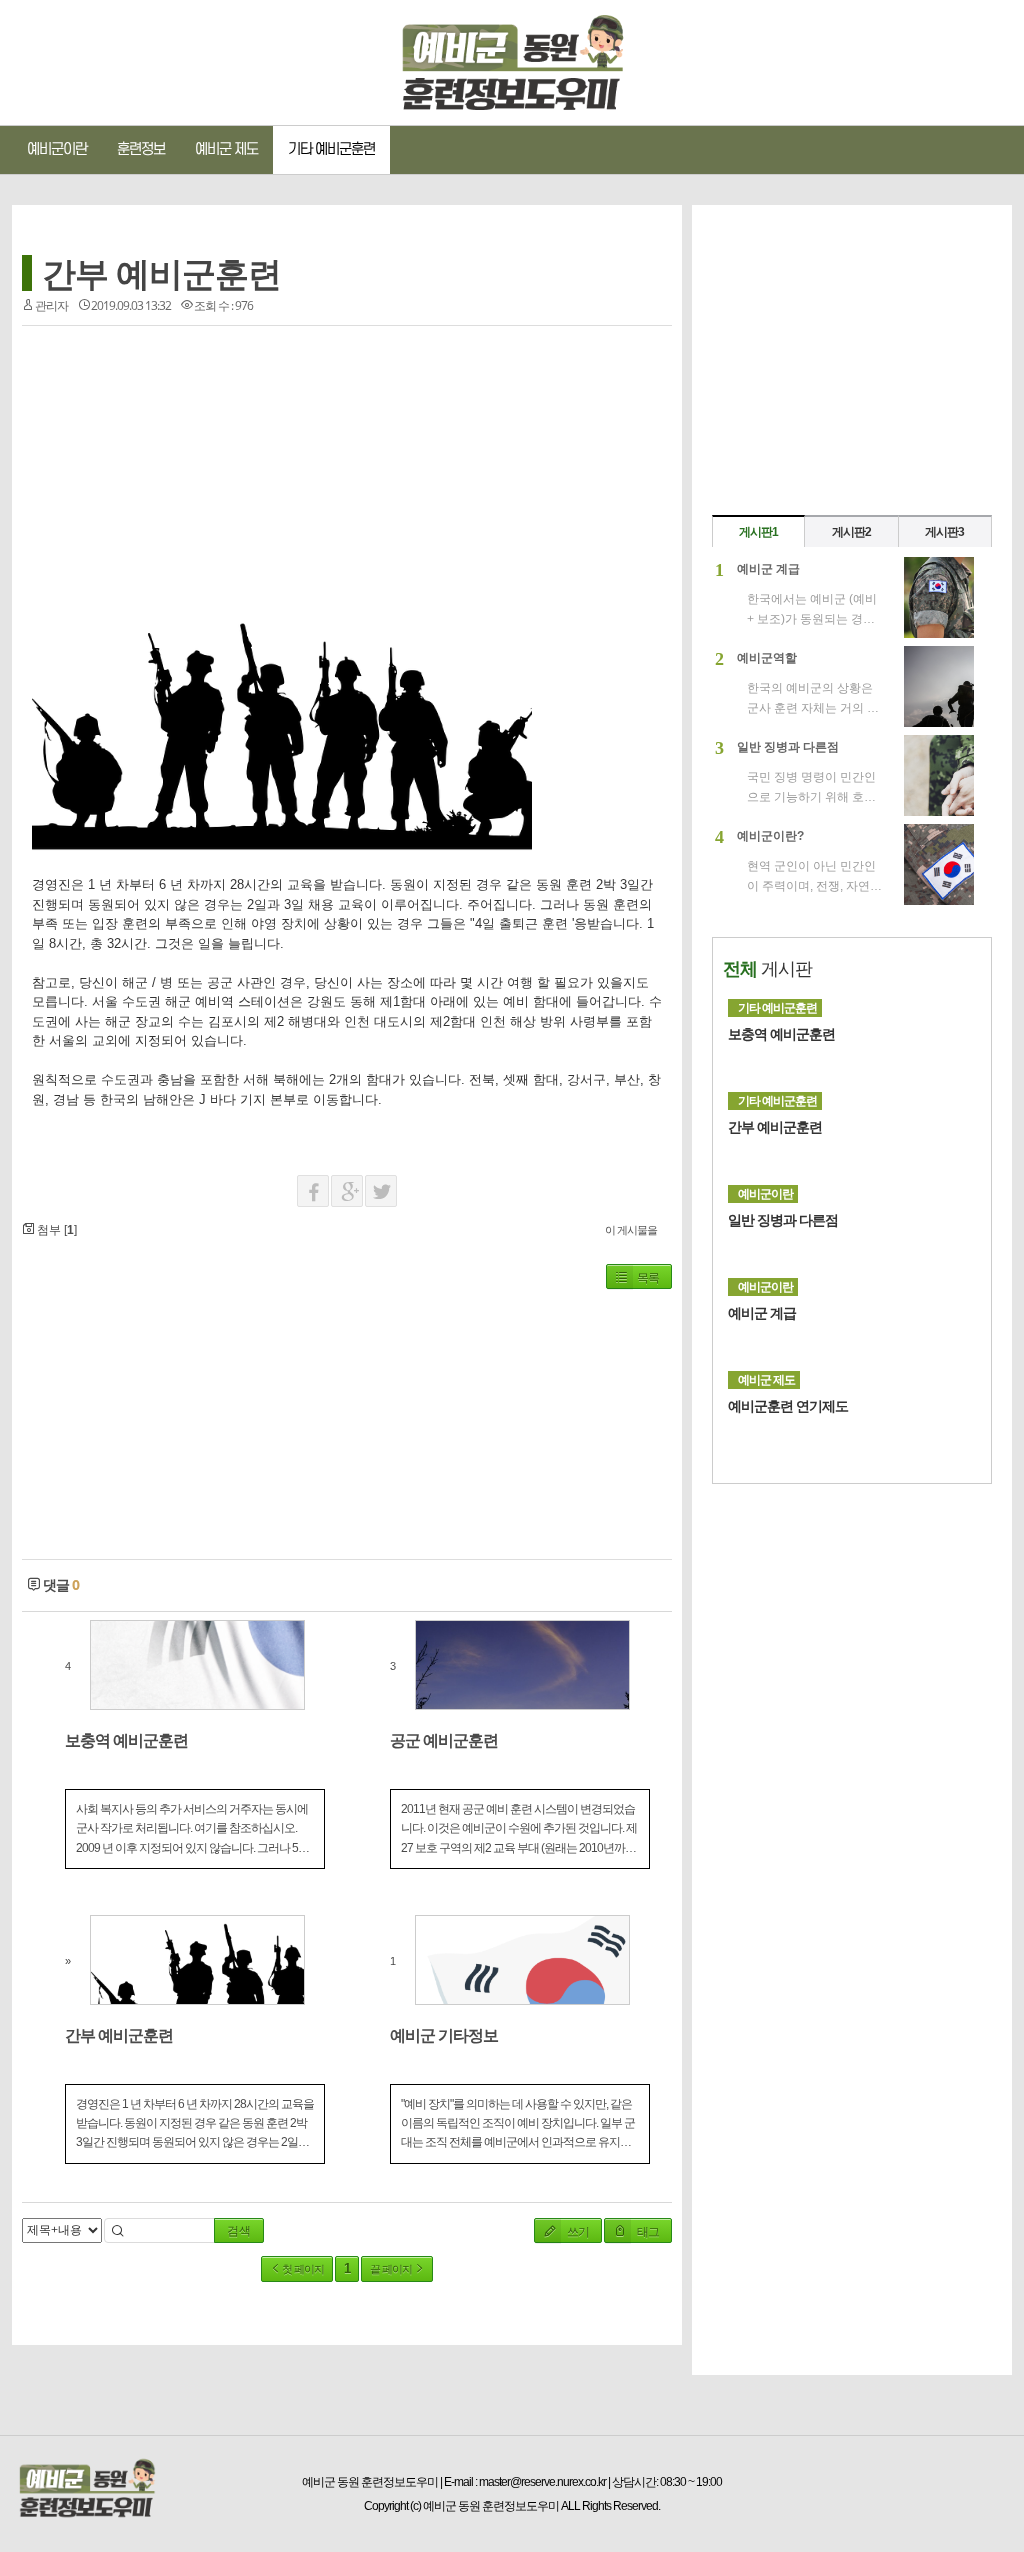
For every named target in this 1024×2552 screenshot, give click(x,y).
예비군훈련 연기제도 (788, 1406)
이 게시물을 (631, 1229)
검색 (239, 2231)
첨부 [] (55, 1230)
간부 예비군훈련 (161, 273)
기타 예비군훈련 (331, 149)
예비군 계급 (762, 1313)
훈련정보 (141, 149)
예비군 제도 (226, 149)
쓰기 (577, 2231)
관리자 (51, 305)
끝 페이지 (392, 2269)
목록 (648, 1277)
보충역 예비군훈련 (781, 1034)
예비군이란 (57, 149)
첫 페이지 (302, 2269)
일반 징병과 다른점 (783, 1220)
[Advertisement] (183, 471)
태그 (647, 2231)
